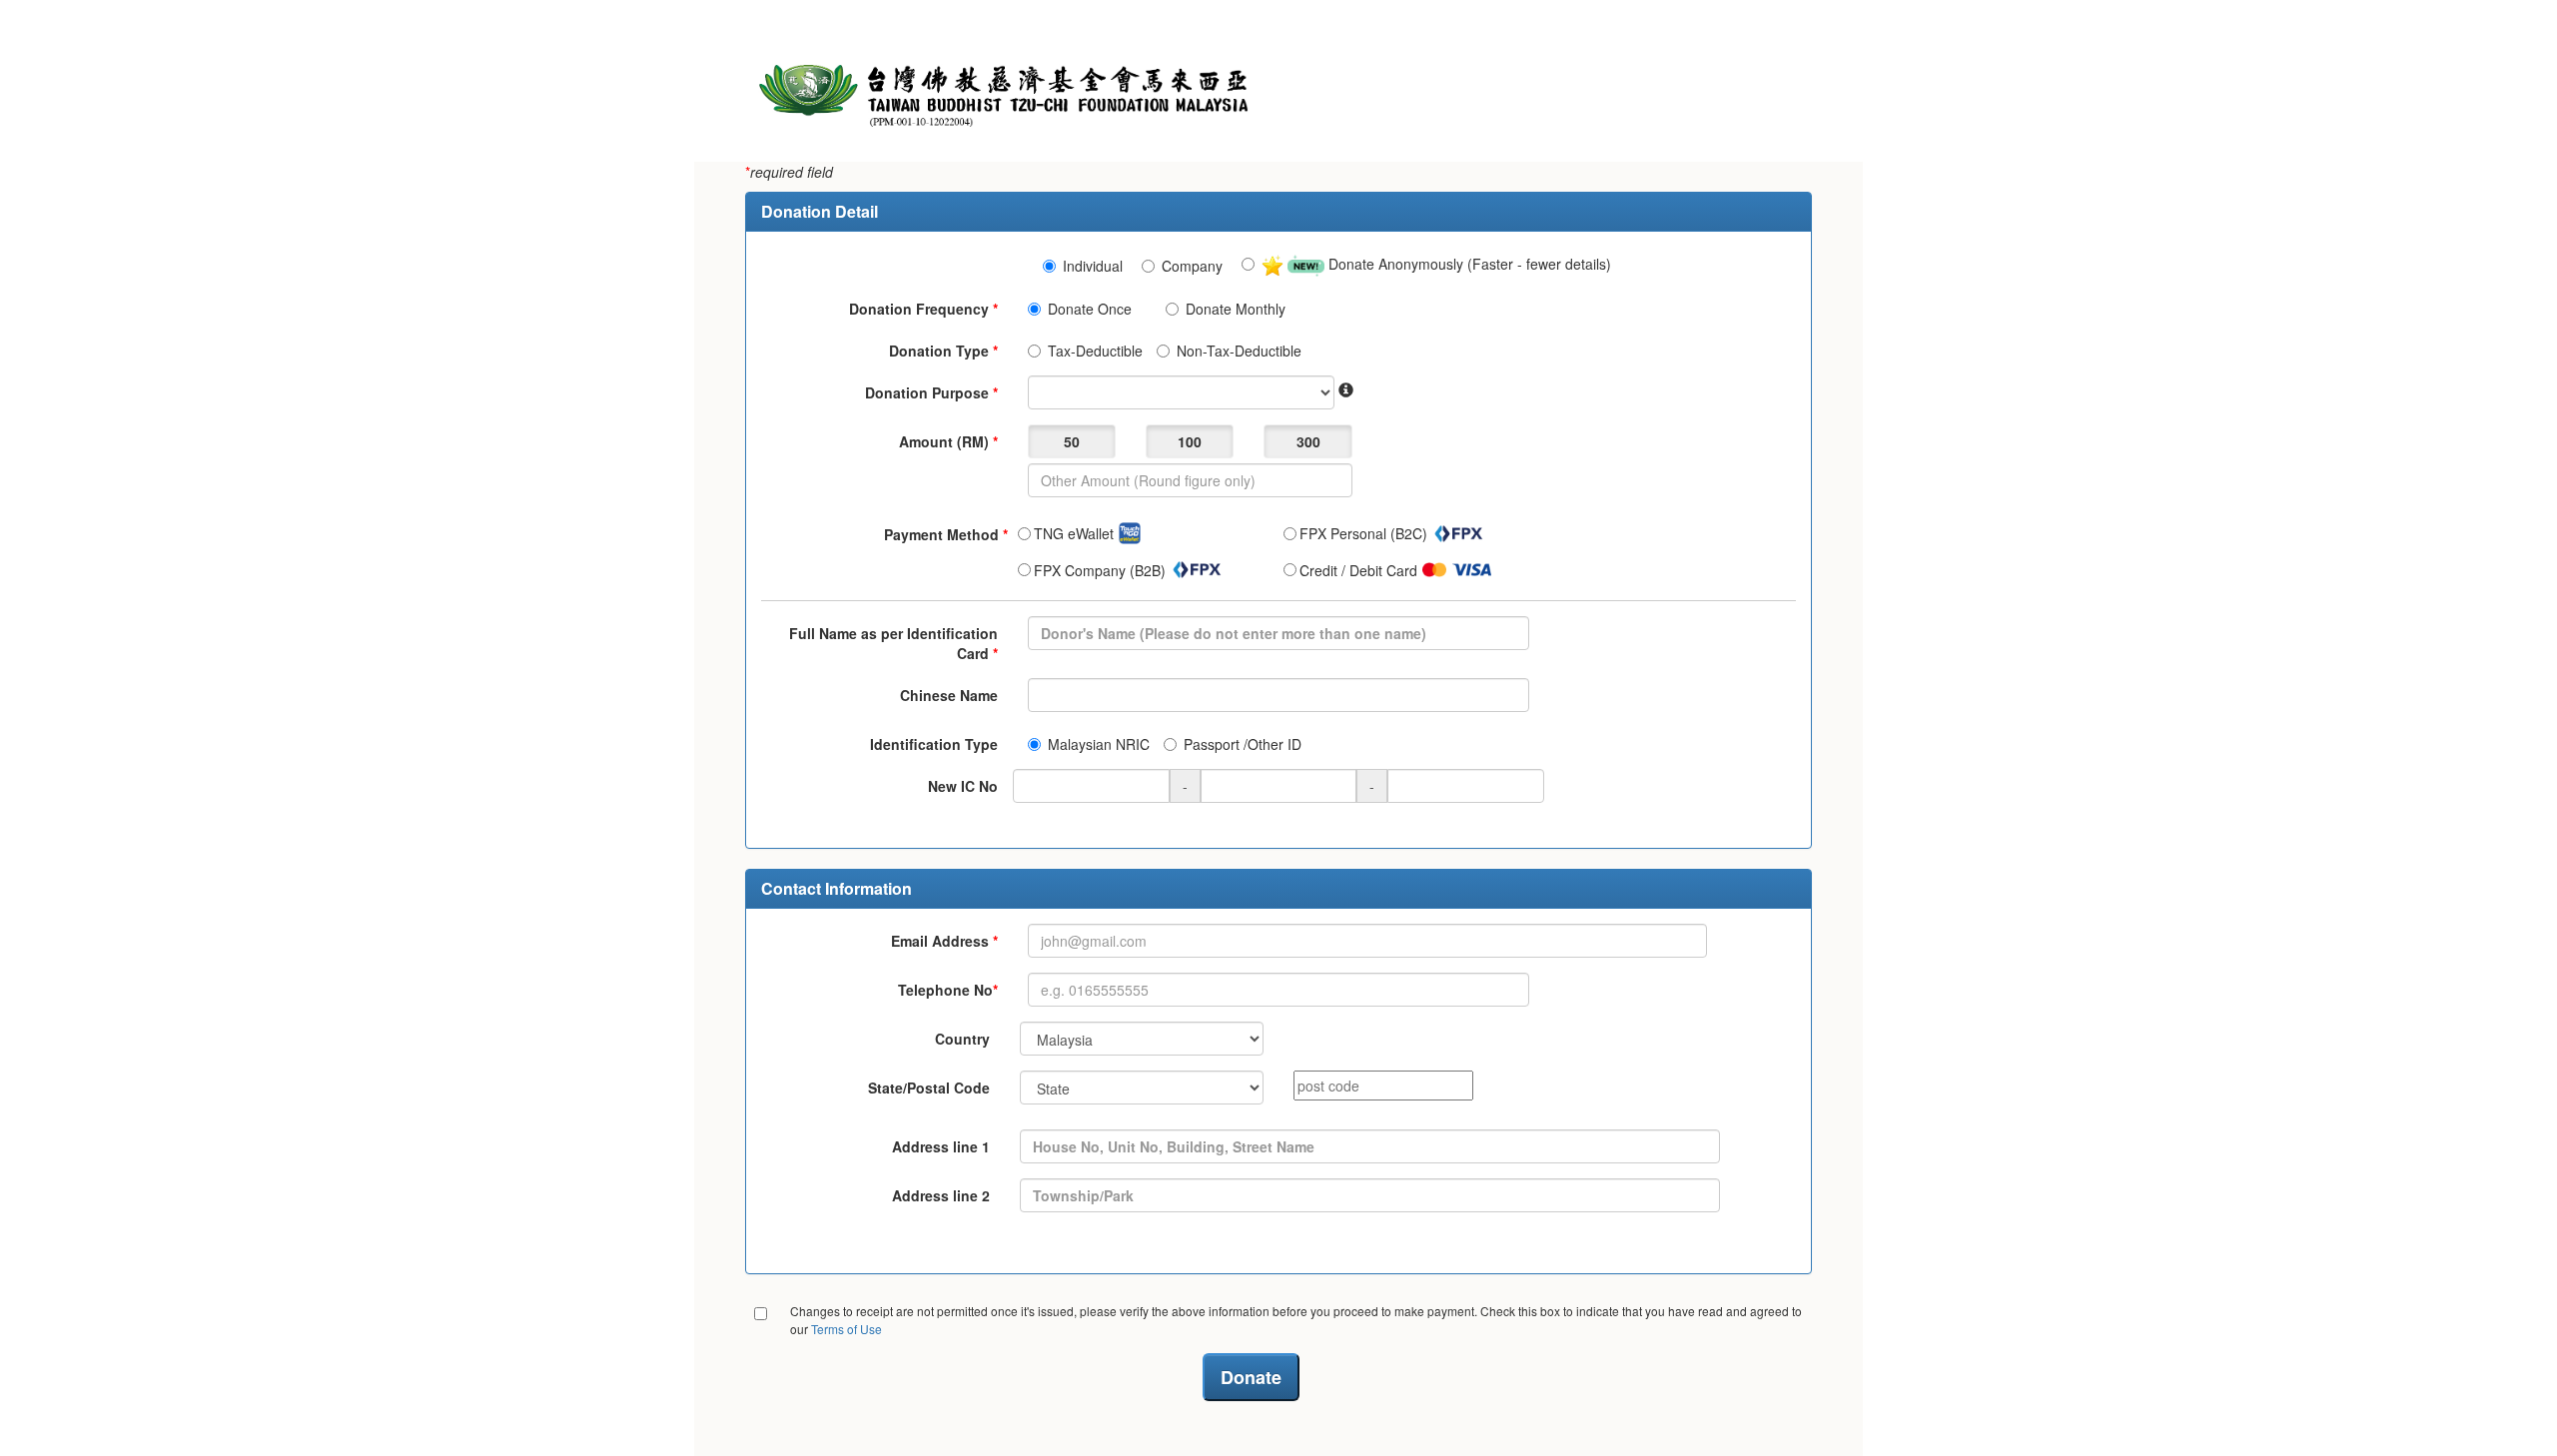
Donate (1251, 1377)
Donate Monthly (1236, 309)
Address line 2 (941, 1195)
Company (1192, 266)
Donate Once (1090, 309)
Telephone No (948, 990)
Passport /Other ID (1243, 744)
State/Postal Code (929, 1088)
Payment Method (946, 534)
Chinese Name (949, 695)
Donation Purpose (931, 392)
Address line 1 (941, 1146)
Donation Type (943, 351)
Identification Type (934, 744)
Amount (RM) (948, 441)
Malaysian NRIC (1099, 744)
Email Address (944, 941)
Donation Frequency (923, 309)
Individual (1093, 266)
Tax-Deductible (1095, 351)
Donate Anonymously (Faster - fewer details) (1468, 264)
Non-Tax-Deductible (1239, 351)
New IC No (963, 786)
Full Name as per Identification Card (893, 643)
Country (962, 1039)
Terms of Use (847, 1329)
